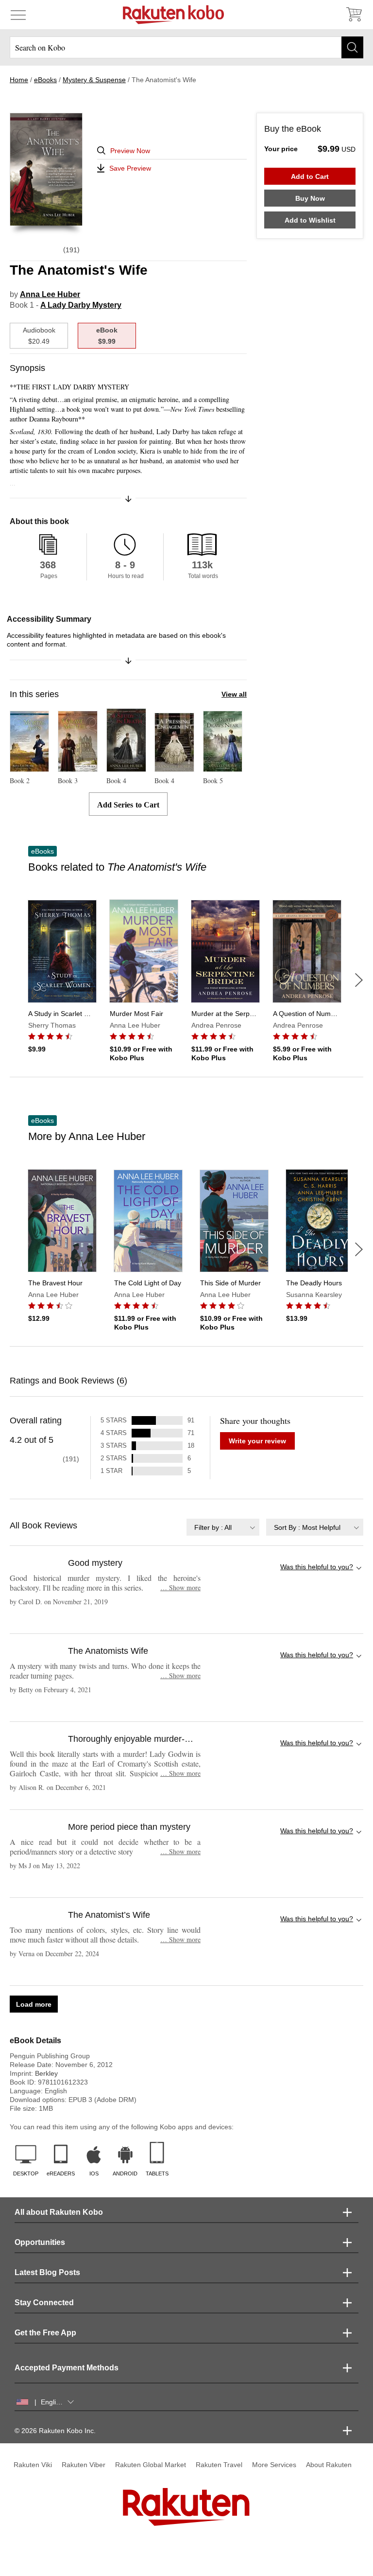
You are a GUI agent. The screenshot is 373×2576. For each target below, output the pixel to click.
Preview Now (130, 151)
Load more (34, 2004)
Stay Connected (44, 2303)
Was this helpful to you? (317, 1567)
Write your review (257, 1441)
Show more (180, 1587)
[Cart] (354, 15)
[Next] (359, 980)
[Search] (352, 47)
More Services (274, 2465)
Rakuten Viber (84, 2465)
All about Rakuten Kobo (59, 2212)
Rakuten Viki (33, 2465)
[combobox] (223, 1527)
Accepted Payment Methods (67, 2368)
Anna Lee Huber (50, 294)
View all (234, 694)
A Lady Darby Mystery (81, 305)
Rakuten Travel (219, 2465)
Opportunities (40, 2242)
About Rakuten (329, 2465)
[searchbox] (186, 47)
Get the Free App (45, 2333)
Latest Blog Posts (47, 2272)
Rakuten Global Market (151, 2465)
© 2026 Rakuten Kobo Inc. (55, 2431)
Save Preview (130, 168)
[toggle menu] (18, 15)
